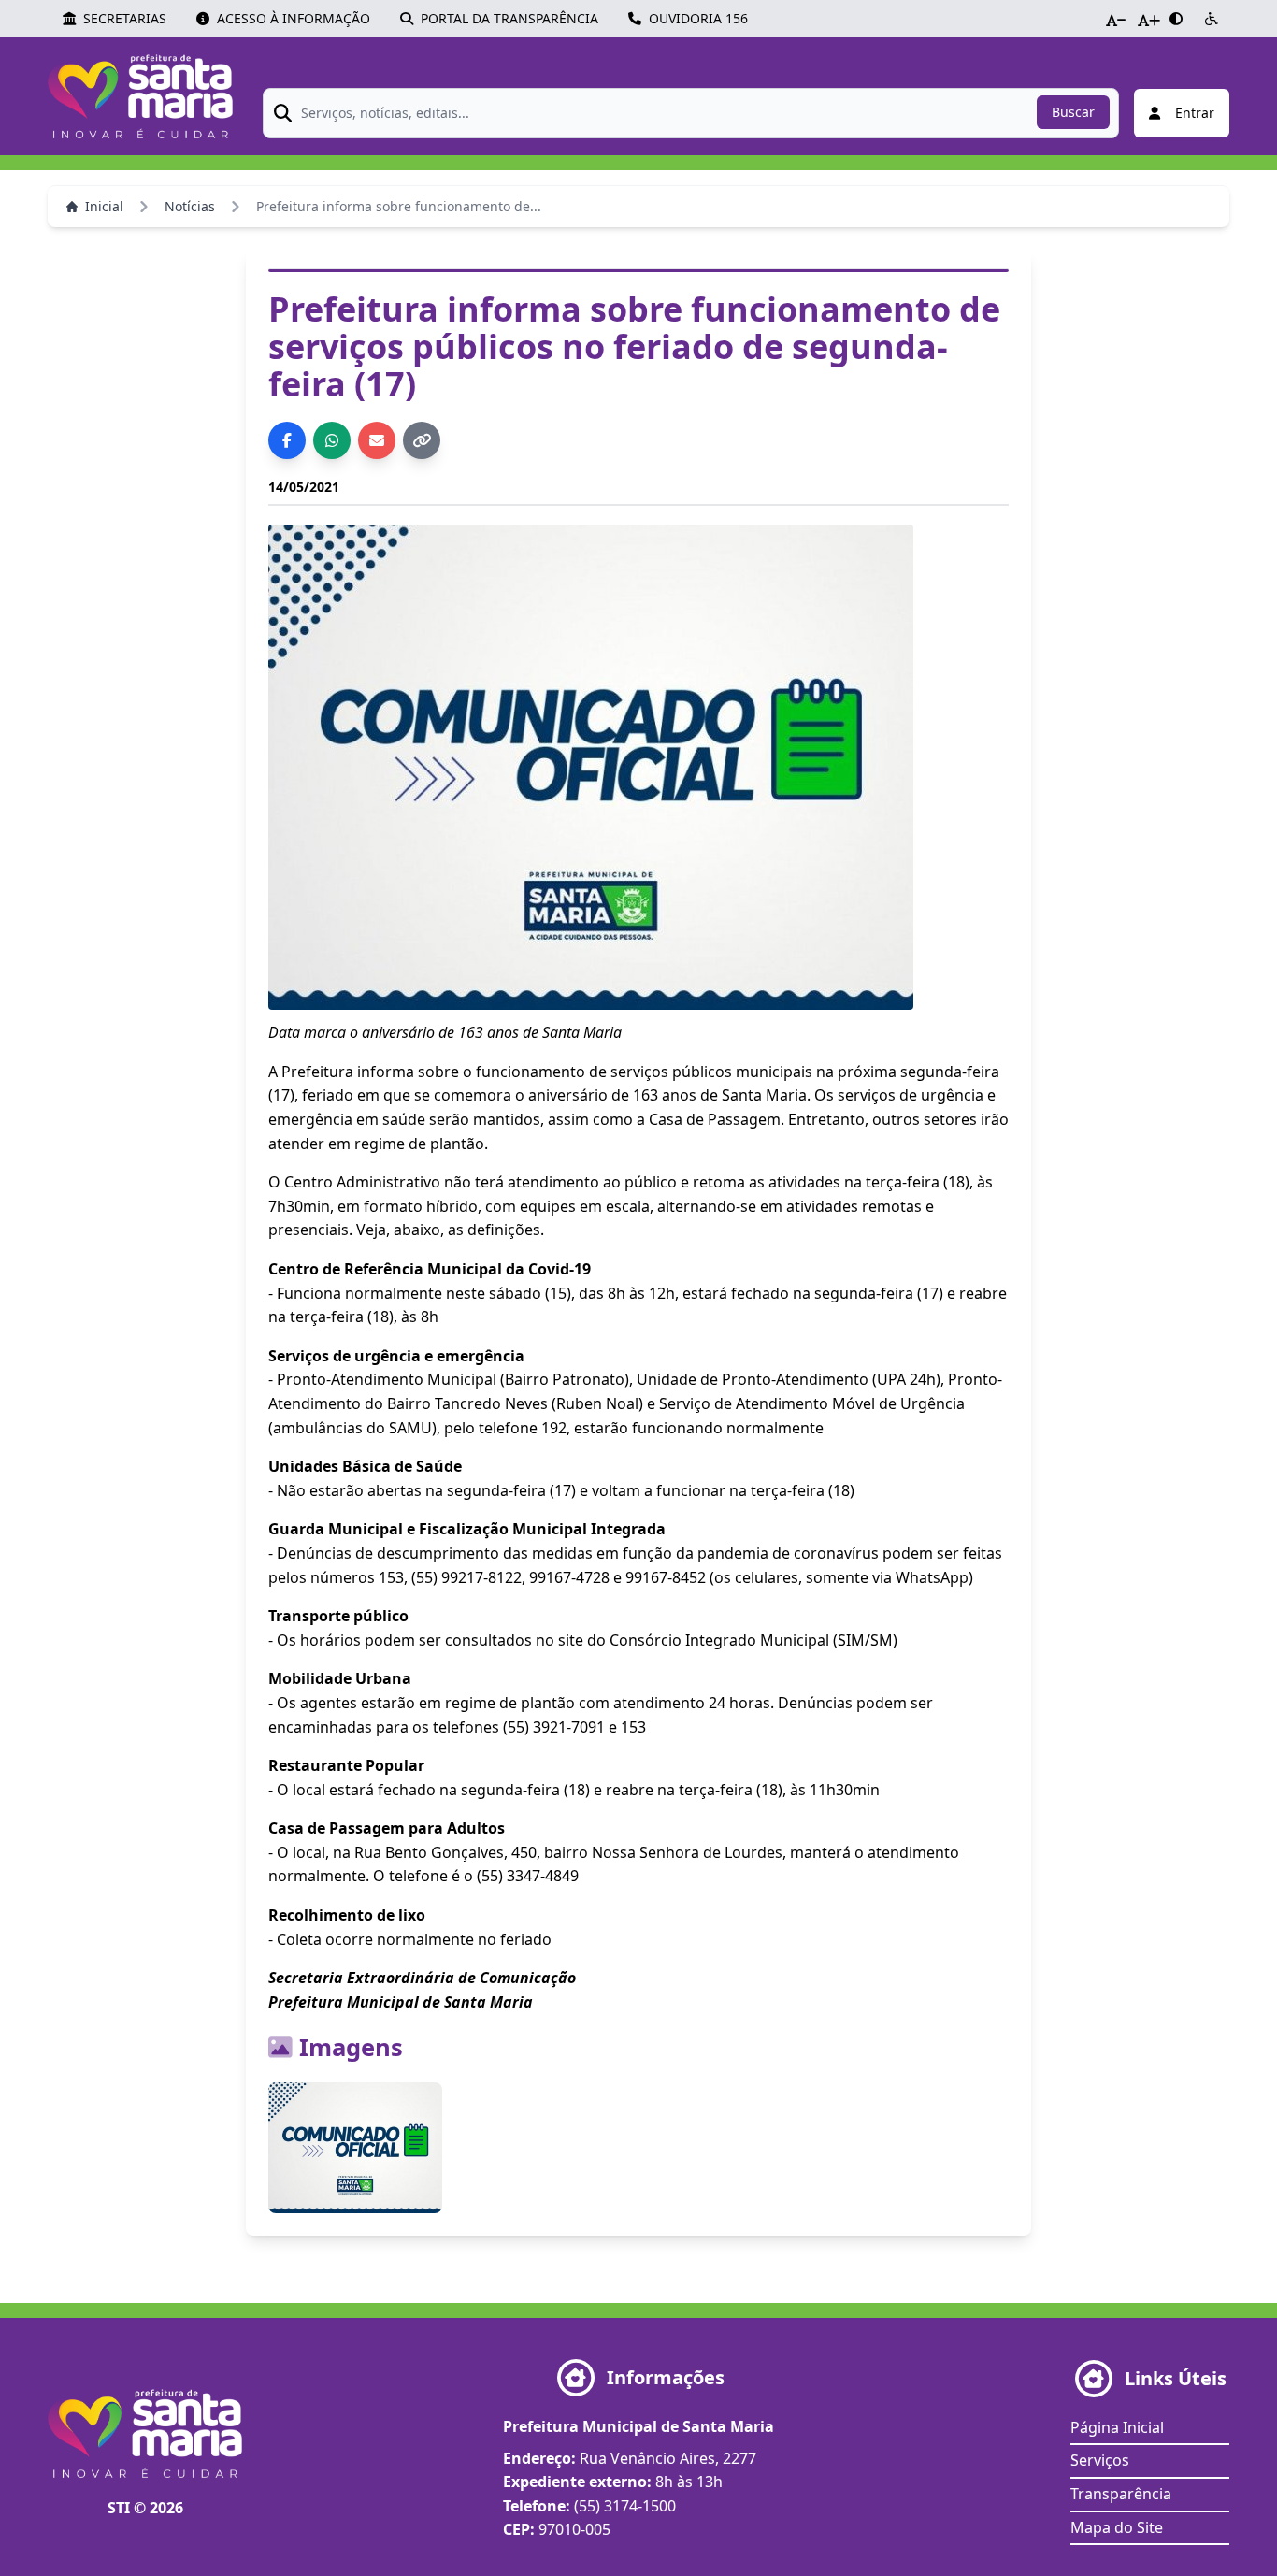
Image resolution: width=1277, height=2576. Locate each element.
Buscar (1073, 112)
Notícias (190, 206)
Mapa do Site (1117, 2527)
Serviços (1100, 2460)
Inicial (104, 206)
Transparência (1121, 2494)
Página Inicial (1117, 2427)
